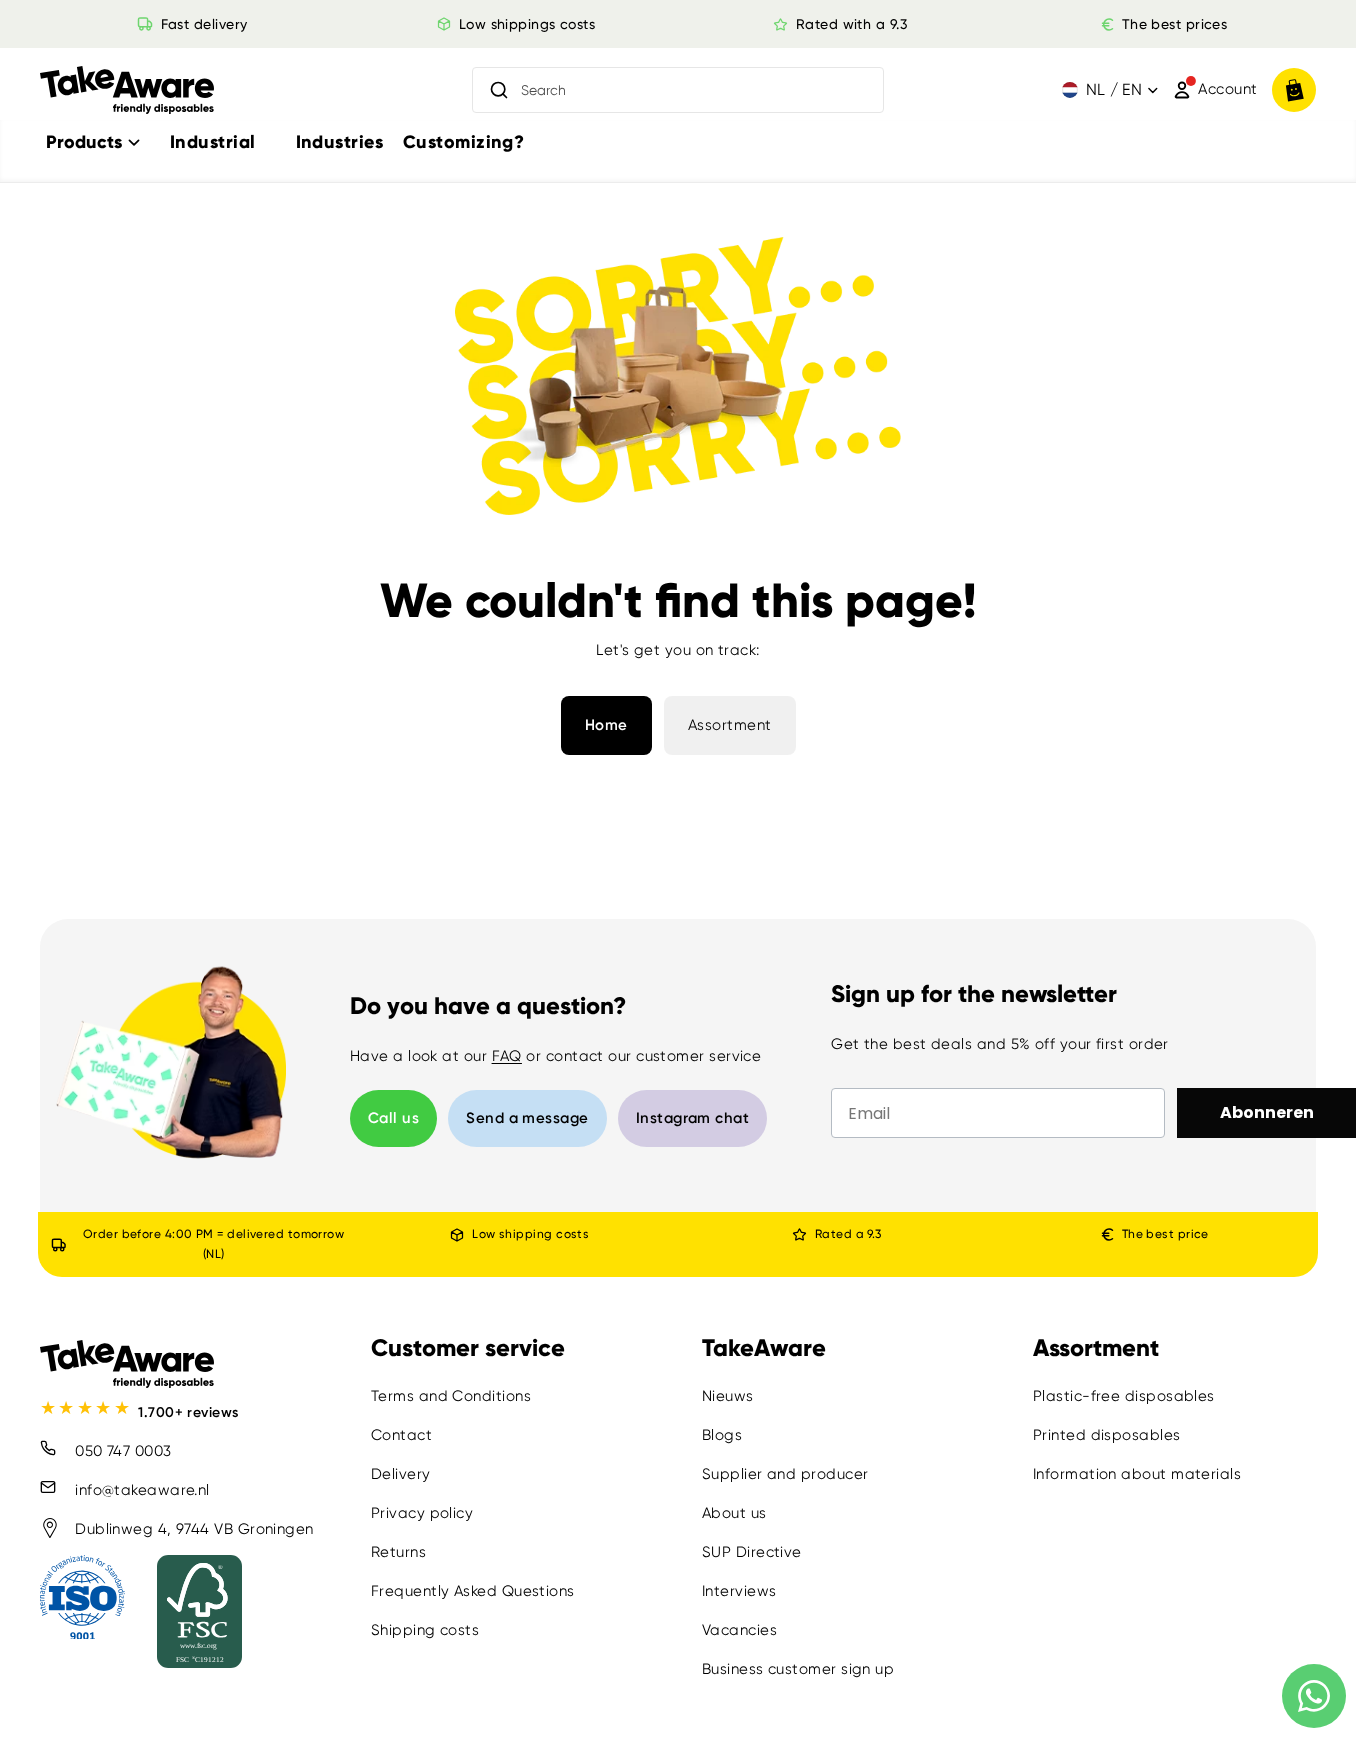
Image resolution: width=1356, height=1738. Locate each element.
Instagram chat (692, 1118)
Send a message (527, 1118)
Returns (398, 1552)
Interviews (739, 1591)
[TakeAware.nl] (127, 90)
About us (734, 1513)
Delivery (401, 1474)
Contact (401, 1435)
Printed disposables (1107, 1435)
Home (606, 725)
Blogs (722, 1435)
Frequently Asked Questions (473, 1591)
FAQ (507, 1056)
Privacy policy (422, 1513)
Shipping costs (425, 1630)
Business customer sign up (798, 1669)
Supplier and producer (785, 1474)
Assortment (730, 725)
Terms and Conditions (451, 1396)
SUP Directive (752, 1552)
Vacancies (739, 1630)
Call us (393, 1118)
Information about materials (1137, 1474)
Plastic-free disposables (1124, 1396)
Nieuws (728, 1396)
